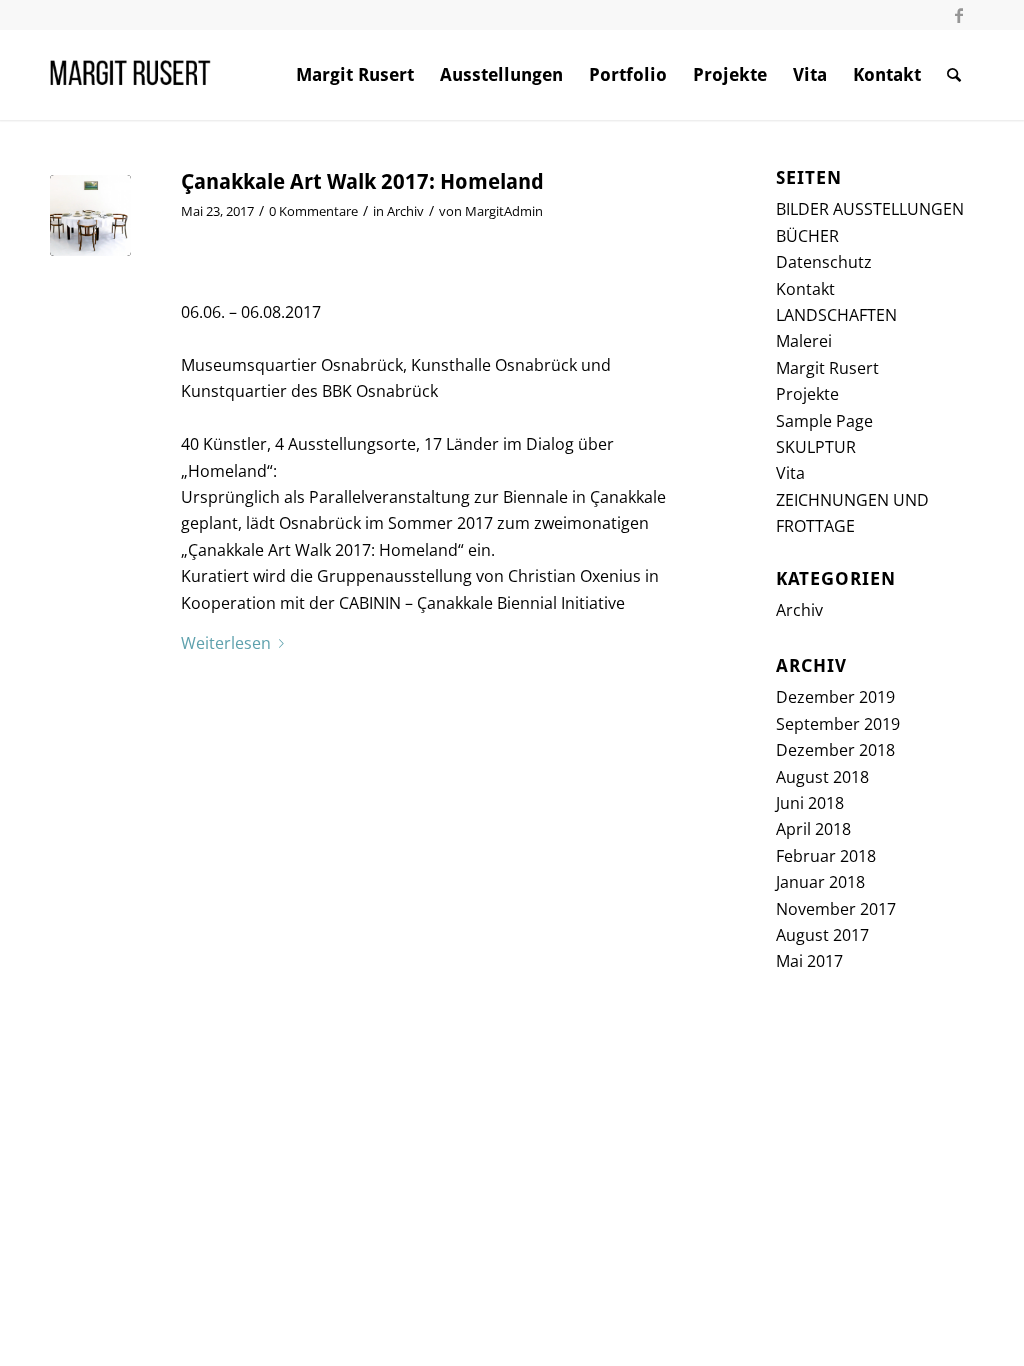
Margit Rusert (827, 368)
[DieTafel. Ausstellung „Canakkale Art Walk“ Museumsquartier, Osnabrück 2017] (90, 215)
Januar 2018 (820, 882)
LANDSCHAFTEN (836, 315)
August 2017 (822, 935)
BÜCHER (807, 236)
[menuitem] (355, 75)
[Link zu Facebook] (959, 15)
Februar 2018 (826, 856)
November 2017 (836, 909)
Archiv (405, 211)
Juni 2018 (810, 803)
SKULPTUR (816, 447)
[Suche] (954, 75)
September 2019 (838, 724)
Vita (790, 473)
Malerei (804, 341)
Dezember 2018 (835, 750)
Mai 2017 (809, 961)
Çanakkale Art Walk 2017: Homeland (362, 182)
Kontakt (805, 289)
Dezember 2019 (835, 697)
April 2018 (813, 829)
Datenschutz (824, 262)
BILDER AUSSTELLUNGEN (870, 209)
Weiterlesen (226, 643)
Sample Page (824, 421)
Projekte (807, 394)
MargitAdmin (504, 211)
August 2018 (822, 777)
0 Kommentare (313, 211)
